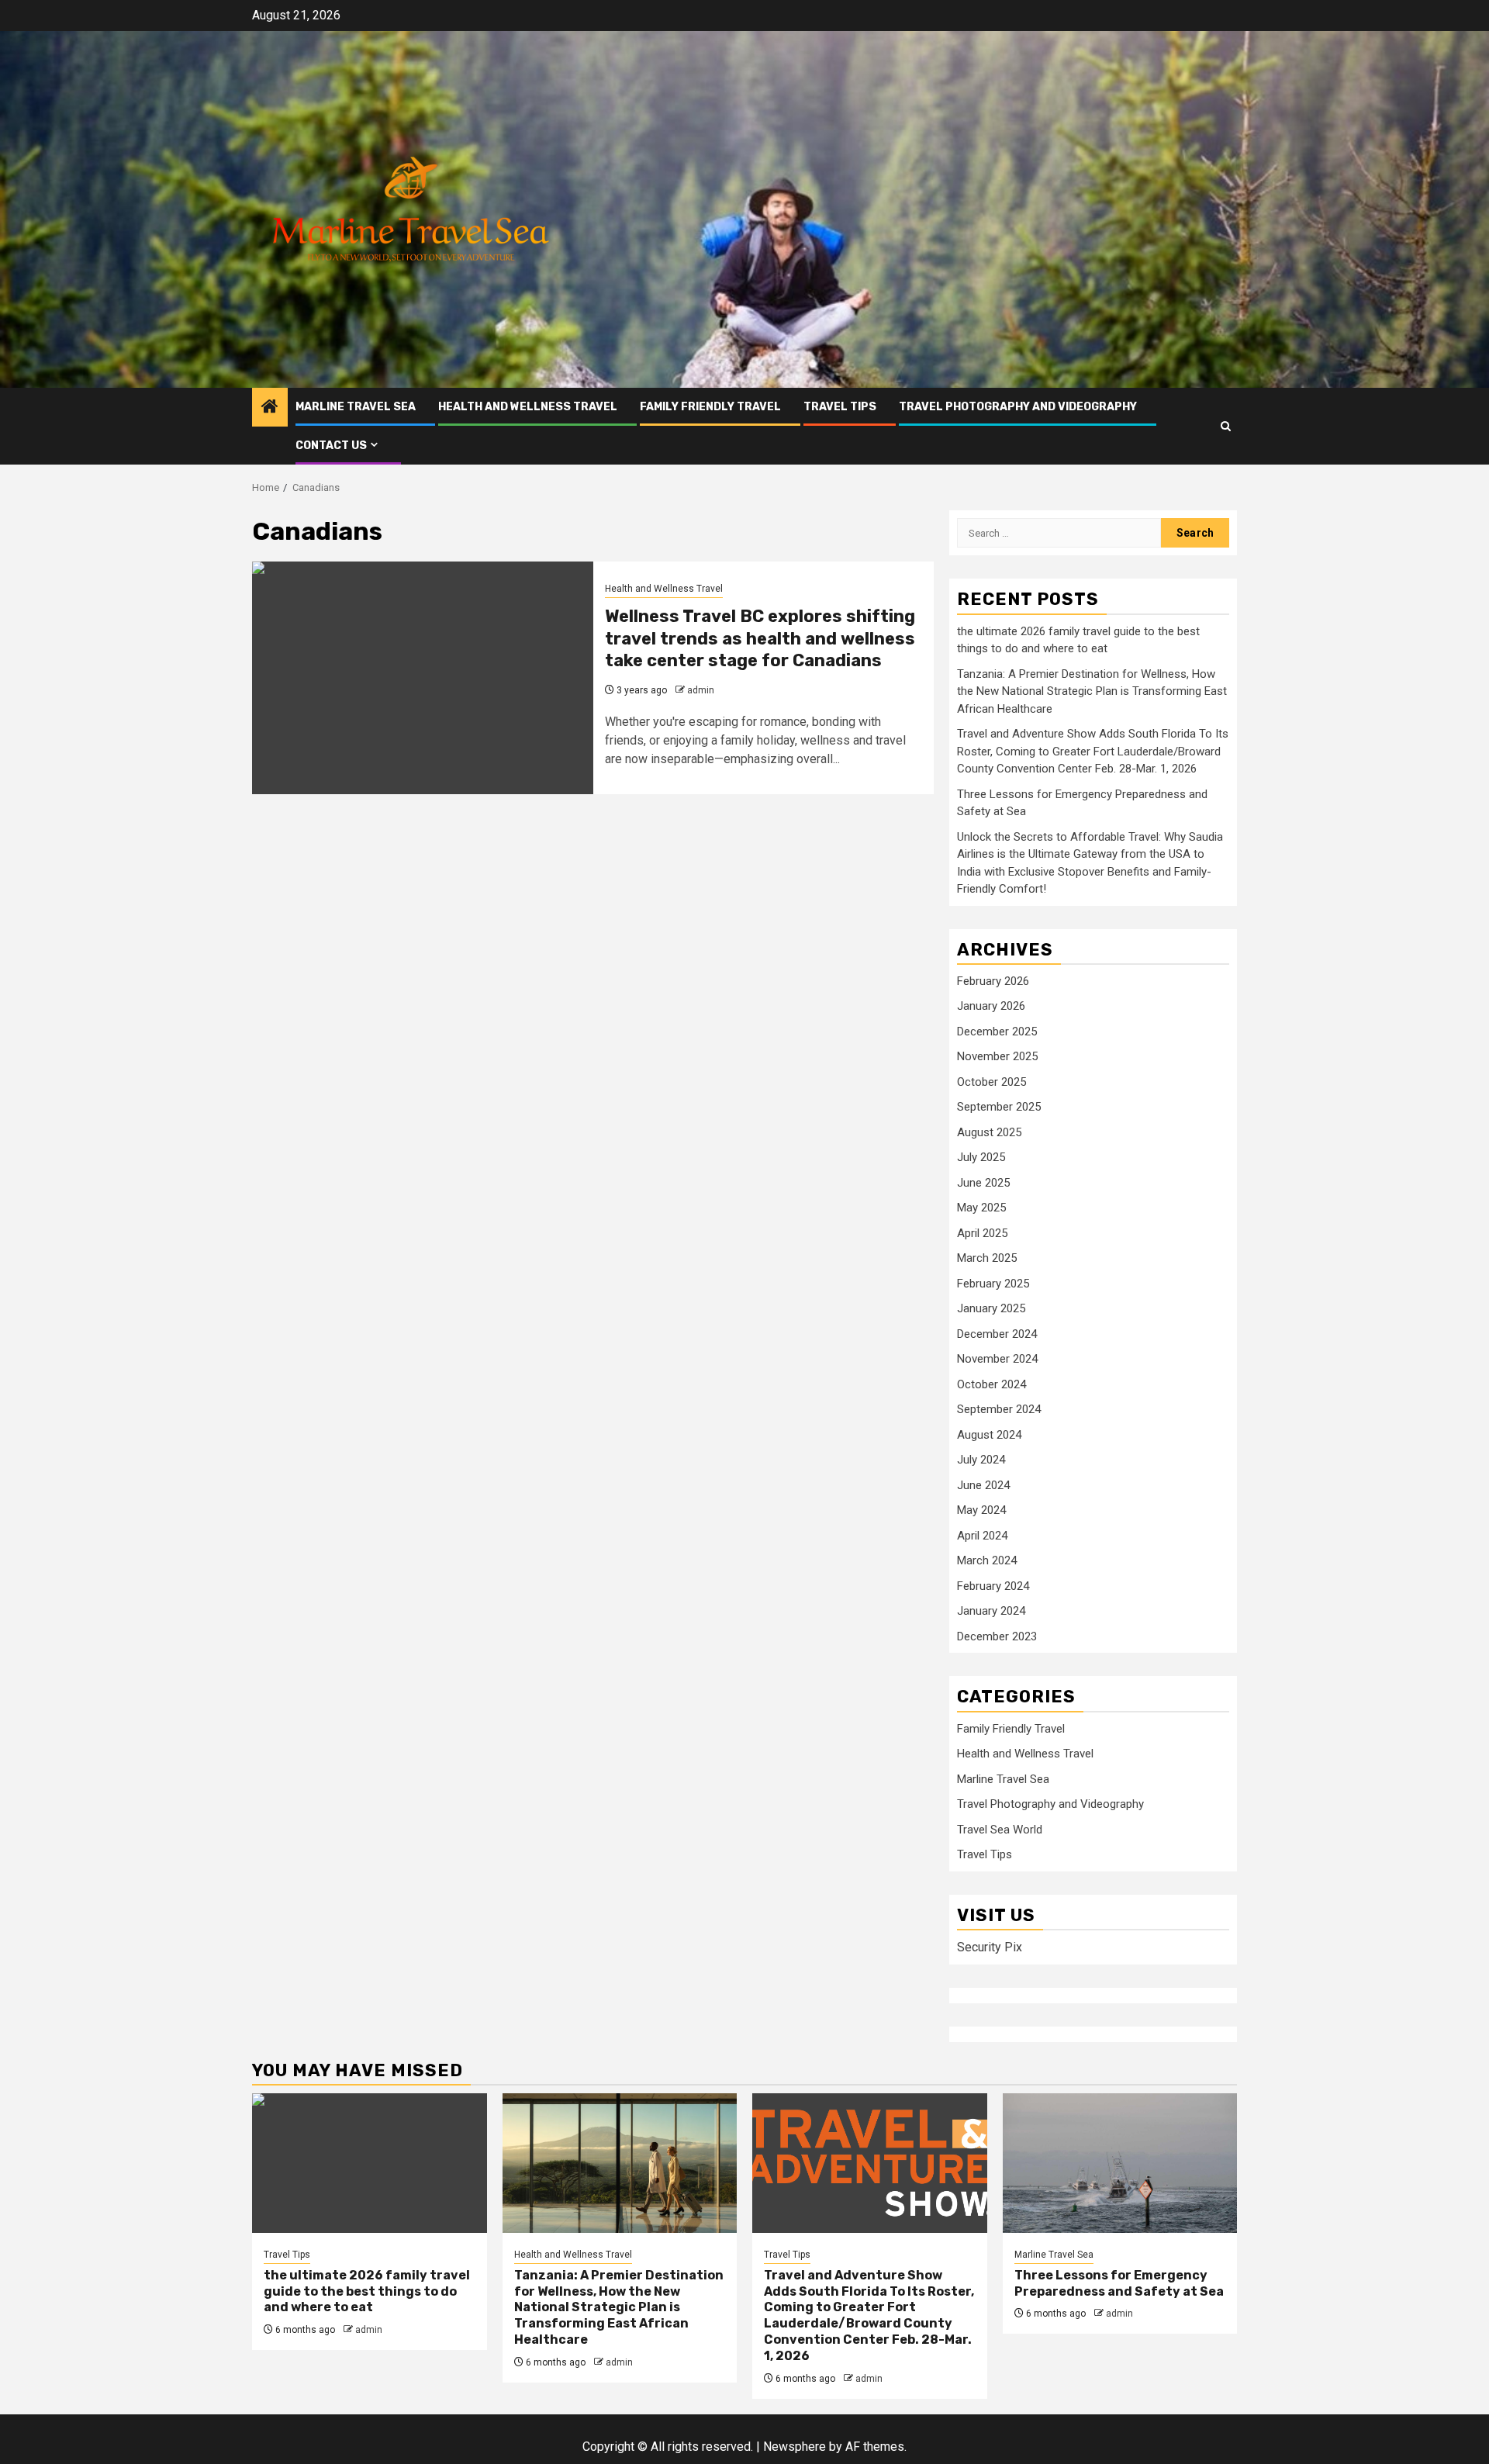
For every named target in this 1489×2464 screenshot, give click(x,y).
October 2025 (992, 1082)
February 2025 (993, 1284)
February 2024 (993, 1586)
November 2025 (997, 1056)
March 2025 (987, 1258)
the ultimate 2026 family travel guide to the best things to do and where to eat (367, 2291)
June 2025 (983, 1183)
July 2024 (981, 1460)
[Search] (1226, 426)
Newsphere (795, 2447)
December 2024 (997, 1334)
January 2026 (991, 1006)
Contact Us (331, 446)
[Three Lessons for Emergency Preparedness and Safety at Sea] (1120, 2163)
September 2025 (999, 1107)
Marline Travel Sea (356, 407)
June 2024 (983, 1485)
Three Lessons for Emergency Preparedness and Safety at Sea (1119, 2283)
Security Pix (990, 1947)
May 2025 (981, 1208)
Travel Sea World (1000, 1830)
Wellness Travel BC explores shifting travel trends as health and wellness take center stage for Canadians (760, 638)
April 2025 (982, 1233)
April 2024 (982, 1536)
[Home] (270, 408)
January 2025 (991, 1308)
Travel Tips (840, 407)
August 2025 (989, 1132)
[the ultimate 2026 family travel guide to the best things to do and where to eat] (370, 2163)
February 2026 (993, 981)
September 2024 (999, 1409)
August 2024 (989, 1435)
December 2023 (997, 1636)
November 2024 (997, 1359)
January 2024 (991, 1611)
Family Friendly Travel (710, 407)
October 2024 (992, 1384)
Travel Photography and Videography (1018, 407)
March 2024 (987, 1560)
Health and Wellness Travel (528, 407)
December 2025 (997, 1032)
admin (701, 690)
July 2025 (981, 1157)
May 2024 (981, 1510)
